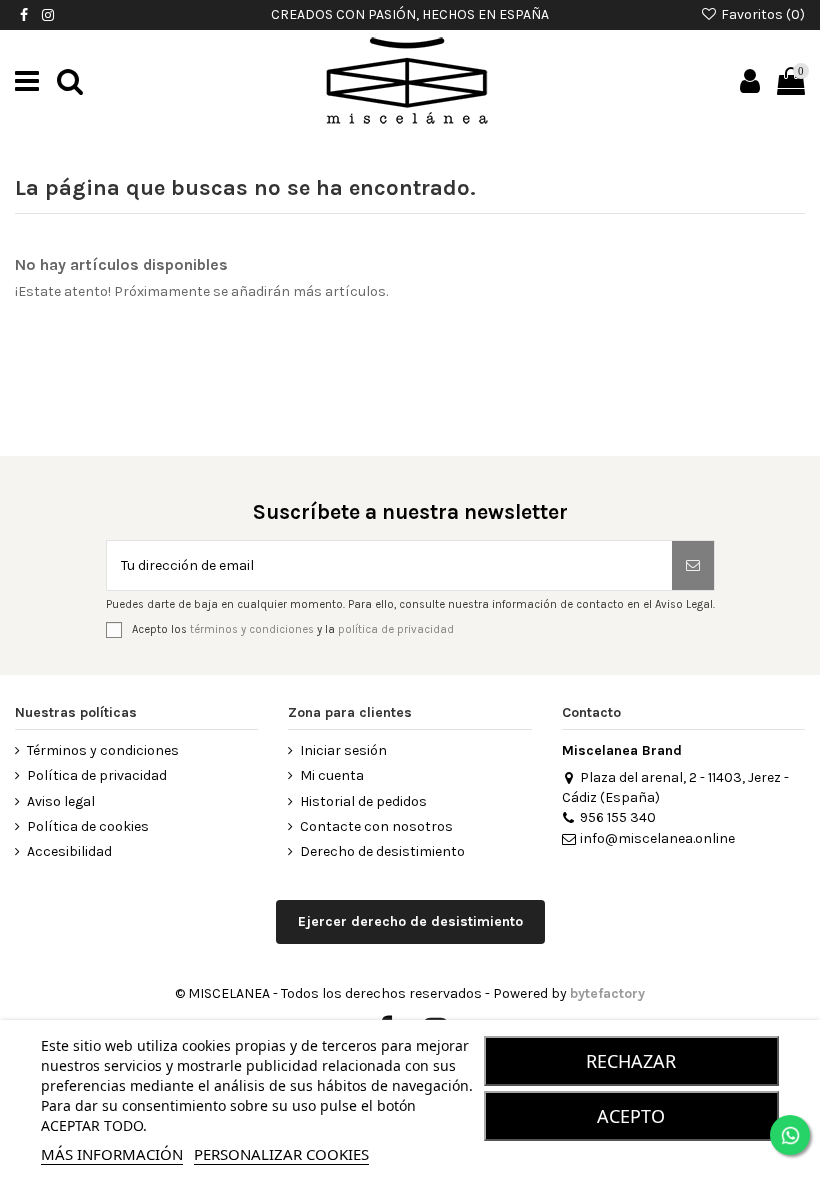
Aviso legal (61, 801)
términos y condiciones (252, 629)
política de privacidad (396, 629)
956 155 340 (618, 817)
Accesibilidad (69, 851)
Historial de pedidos (363, 801)
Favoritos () (761, 14)
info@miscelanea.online (657, 838)
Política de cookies (88, 826)
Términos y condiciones (103, 750)
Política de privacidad (97, 775)
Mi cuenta (332, 775)
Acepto (631, 1116)
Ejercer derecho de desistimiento (410, 921)
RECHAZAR (631, 1061)
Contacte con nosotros (376, 826)
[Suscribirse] (693, 565)
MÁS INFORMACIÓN (112, 1154)
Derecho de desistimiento (382, 851)
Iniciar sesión (343, 750)
